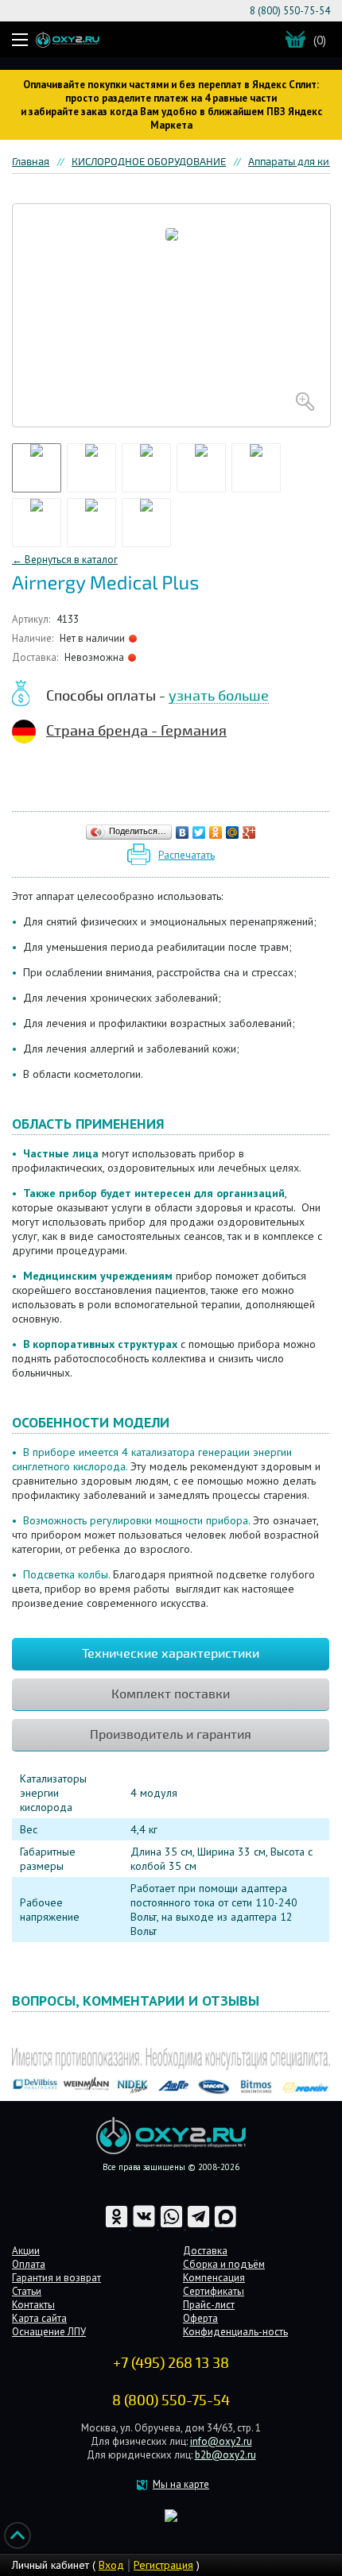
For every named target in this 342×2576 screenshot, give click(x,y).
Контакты (33, 2305)
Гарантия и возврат (56, 2278)
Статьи (27, 2291)
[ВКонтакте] (183, 832)
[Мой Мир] (233, 832)
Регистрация (163, 2565)
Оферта (200, 2318)
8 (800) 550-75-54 (290, 11)
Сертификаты (214, 2291)
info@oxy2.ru (221, 2441)
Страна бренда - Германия (136, 731)
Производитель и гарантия (171, 1735)
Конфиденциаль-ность (235, 2332)
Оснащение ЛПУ (49, 2332)
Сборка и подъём (224, 2264)
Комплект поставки (171, 1694)
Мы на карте (181, 2484)
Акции (26, 2251)
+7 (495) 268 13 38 (171, 2363)
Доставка (205, 2251)
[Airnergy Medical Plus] (171, 315)
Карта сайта (39, 2318)
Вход (111, 2565)
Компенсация (214, 2278)
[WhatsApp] (173, 2225)
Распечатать (187, 855)
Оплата (29, 2264)
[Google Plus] (249, 832)
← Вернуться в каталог (65, 560)
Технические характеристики (171, 1654)
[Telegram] (200, 2225)
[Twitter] (199, 832)
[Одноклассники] (216, 832)
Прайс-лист (209, 2305)
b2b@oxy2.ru (225, 2455)
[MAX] (225, 2225)
